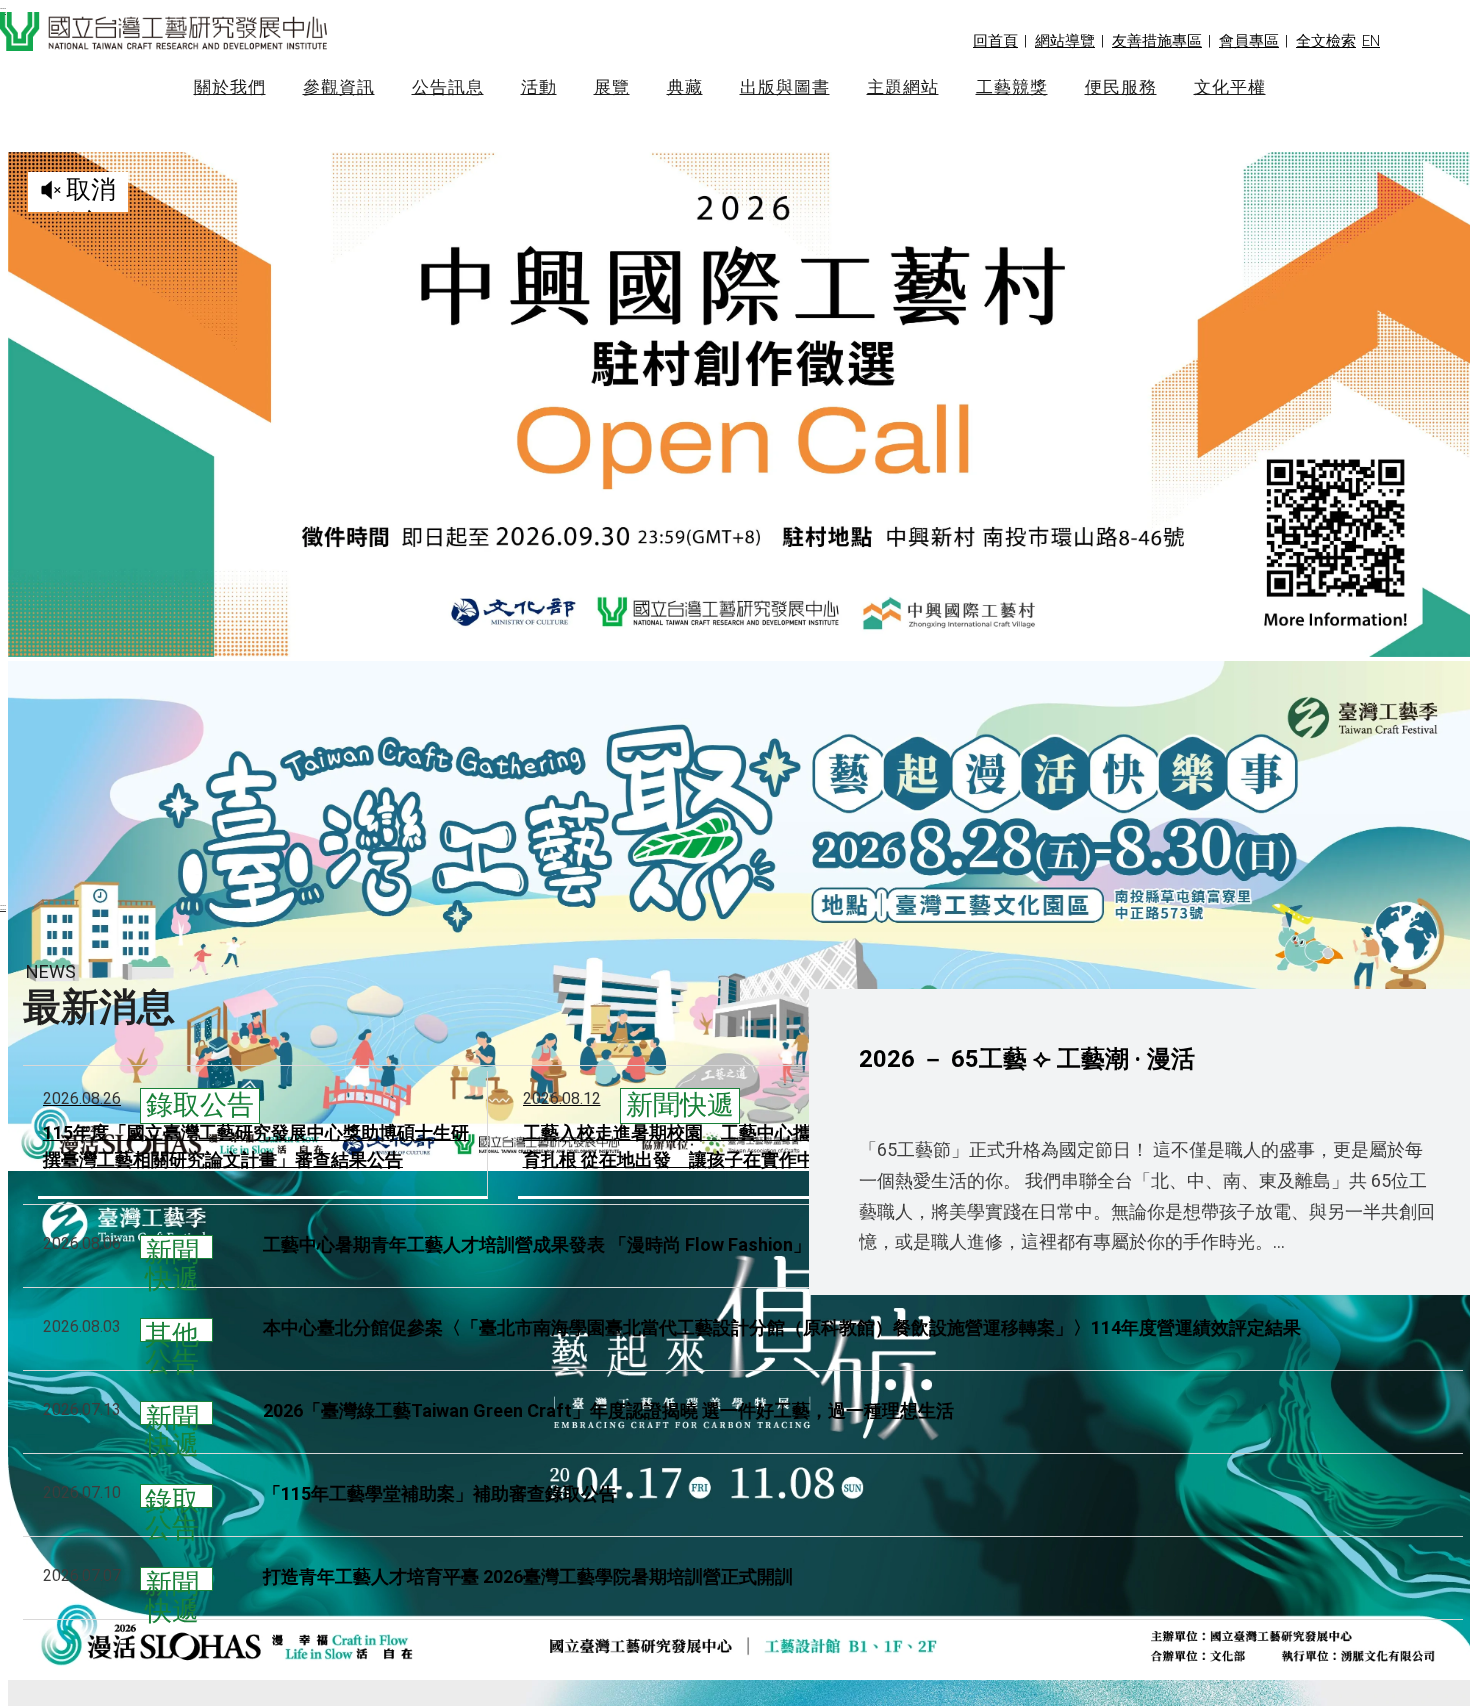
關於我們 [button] (230, 87)
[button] (1326, 41)
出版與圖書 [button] (785, 87)
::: (3, 907)
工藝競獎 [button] (1012, 87)
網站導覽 (1065, 41)
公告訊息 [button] (448, 87)
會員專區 (1249, 41)
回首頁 (995, 41)
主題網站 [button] (903, 87)
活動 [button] (539, 87)
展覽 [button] (612, 87)
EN (1371, 41)
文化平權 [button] (1230, 87)
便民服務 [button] (1121, 87)
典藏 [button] (685, 87)
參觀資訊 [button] (339, 87)
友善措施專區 (1157, 41)
